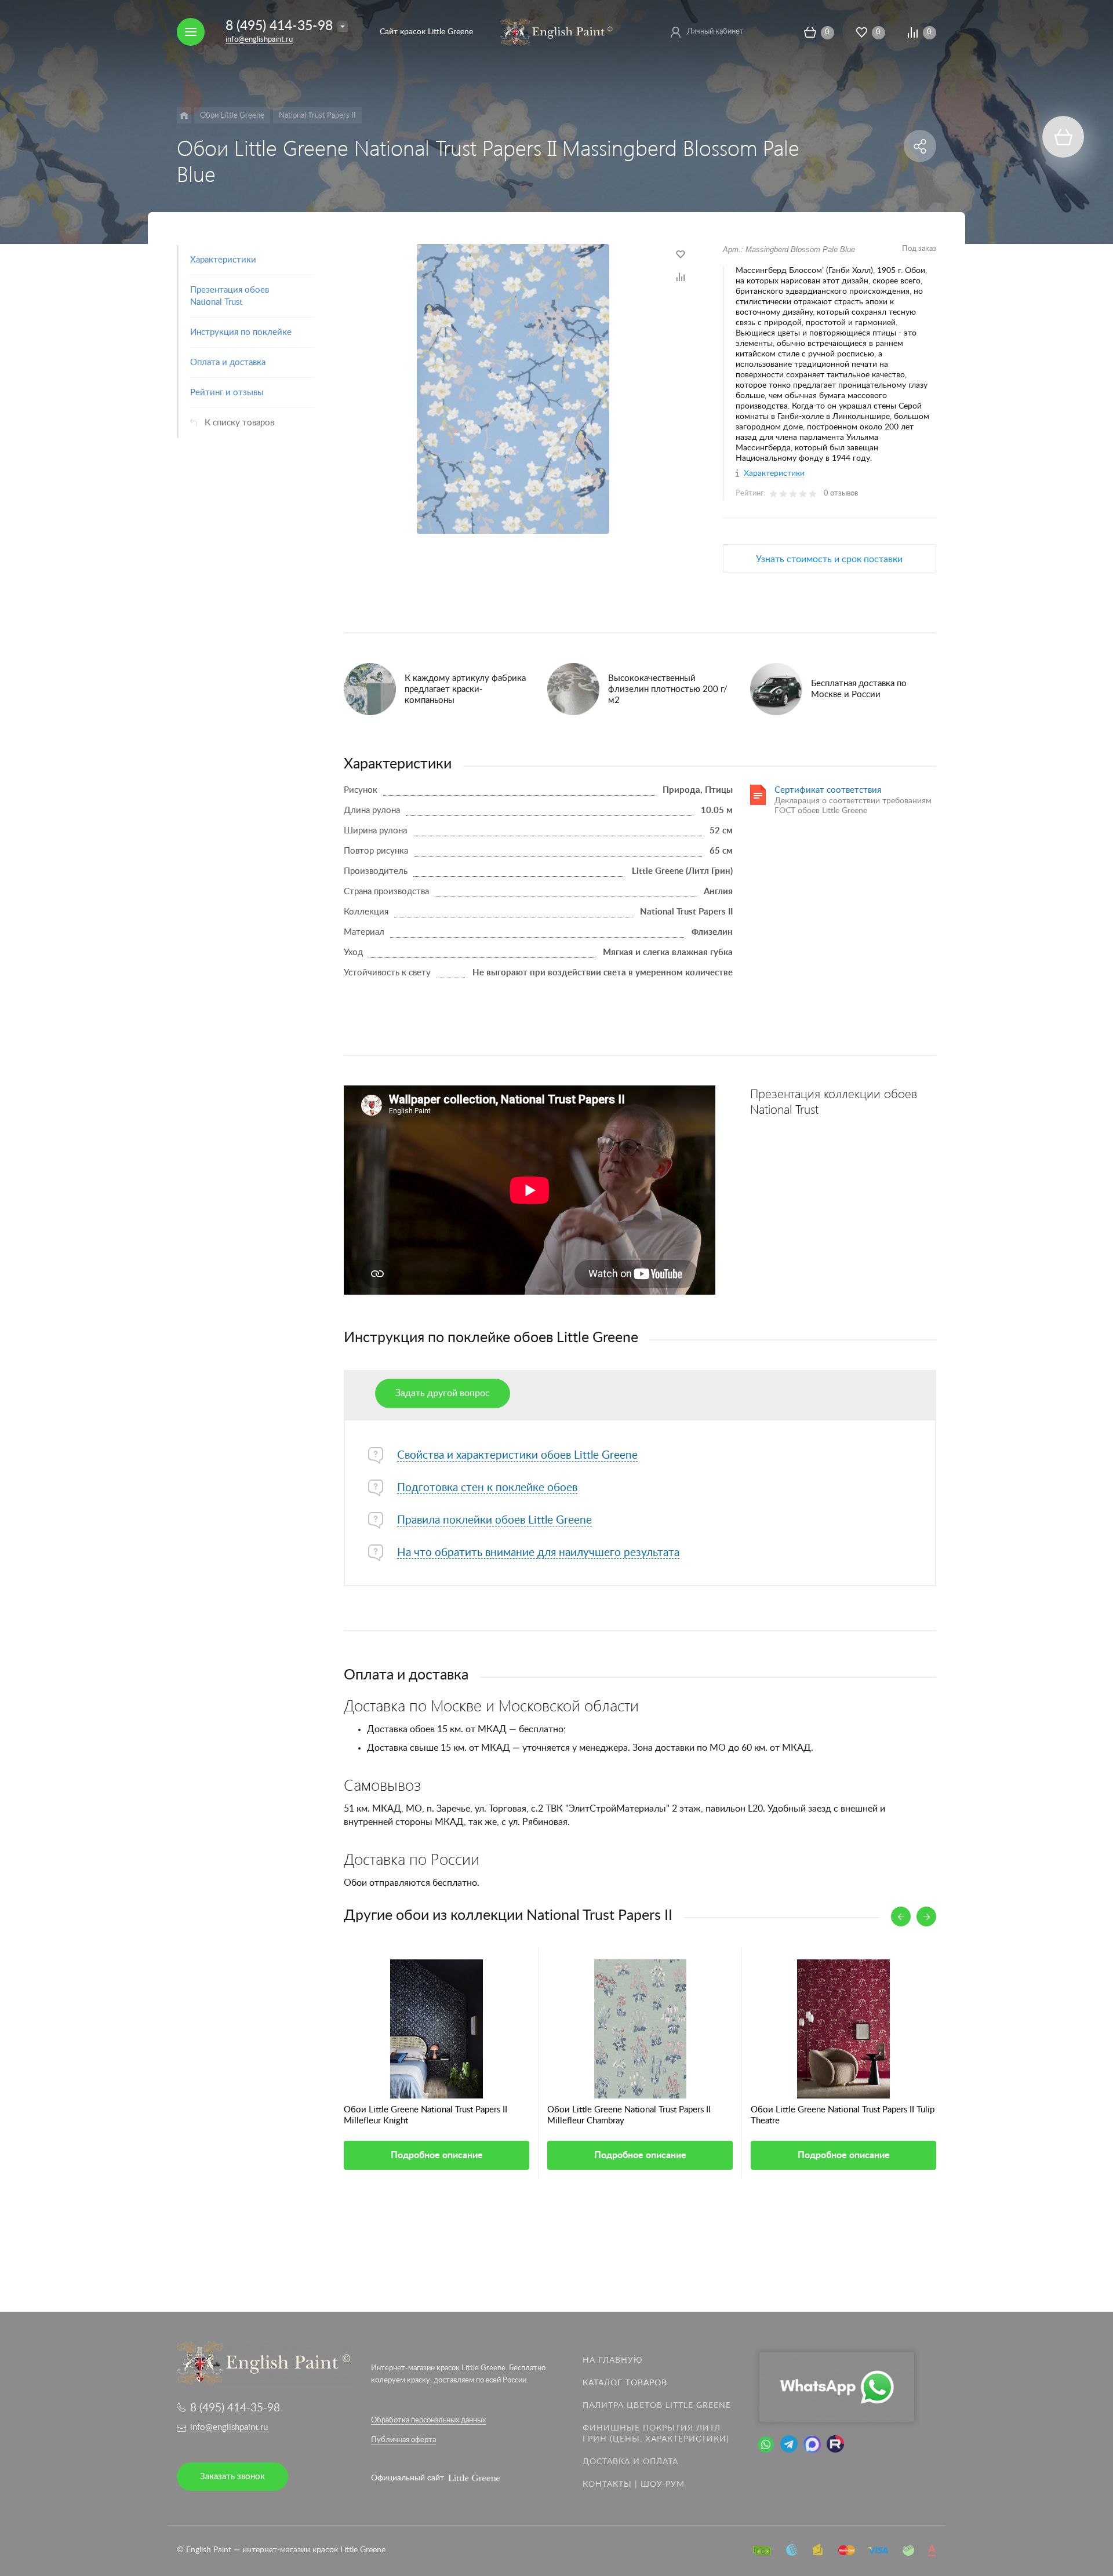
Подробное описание (437, 2155)
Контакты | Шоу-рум (634, 2484)
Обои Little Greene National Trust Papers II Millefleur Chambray (629, 2115)
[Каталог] (184, 115)
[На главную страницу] (556, 31)
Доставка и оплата (630, 2462)
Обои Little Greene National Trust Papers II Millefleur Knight (425, 2115)
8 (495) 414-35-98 (279, 26)
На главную (613, 2360)
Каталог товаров (625, 2383)
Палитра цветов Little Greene (657, 2406)
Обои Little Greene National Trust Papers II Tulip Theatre (843, 2115)
